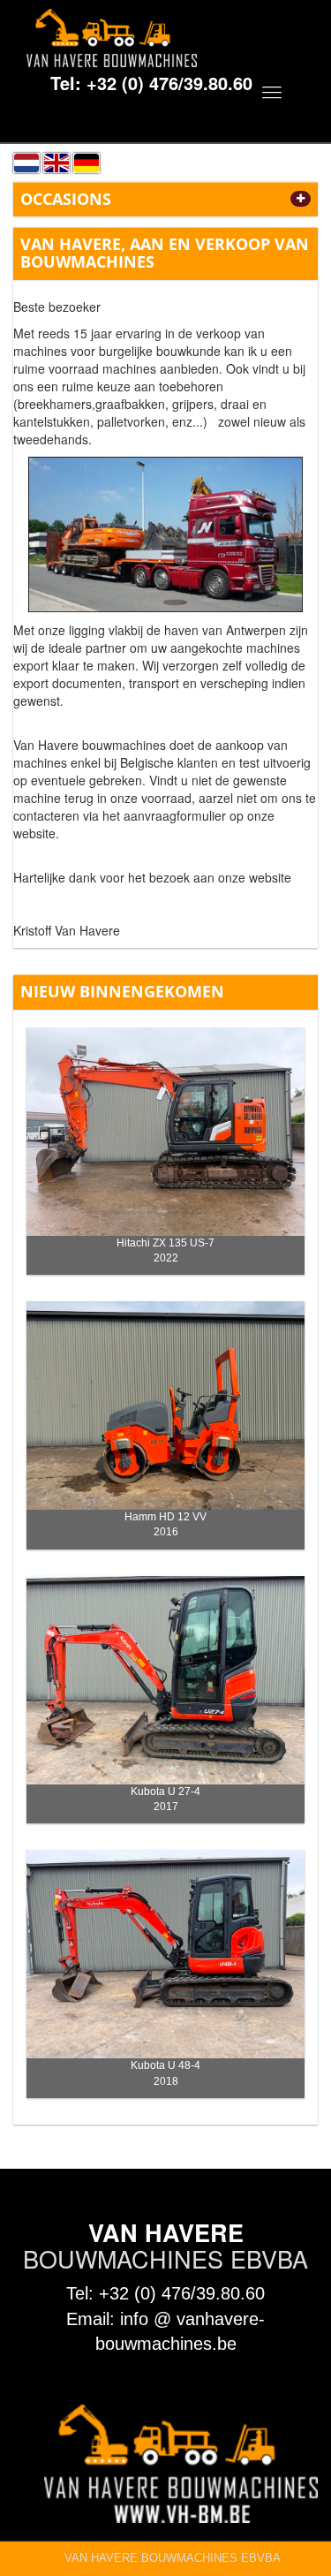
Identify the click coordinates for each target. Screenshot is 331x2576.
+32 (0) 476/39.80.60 (169, 83)
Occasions (66, 199)
